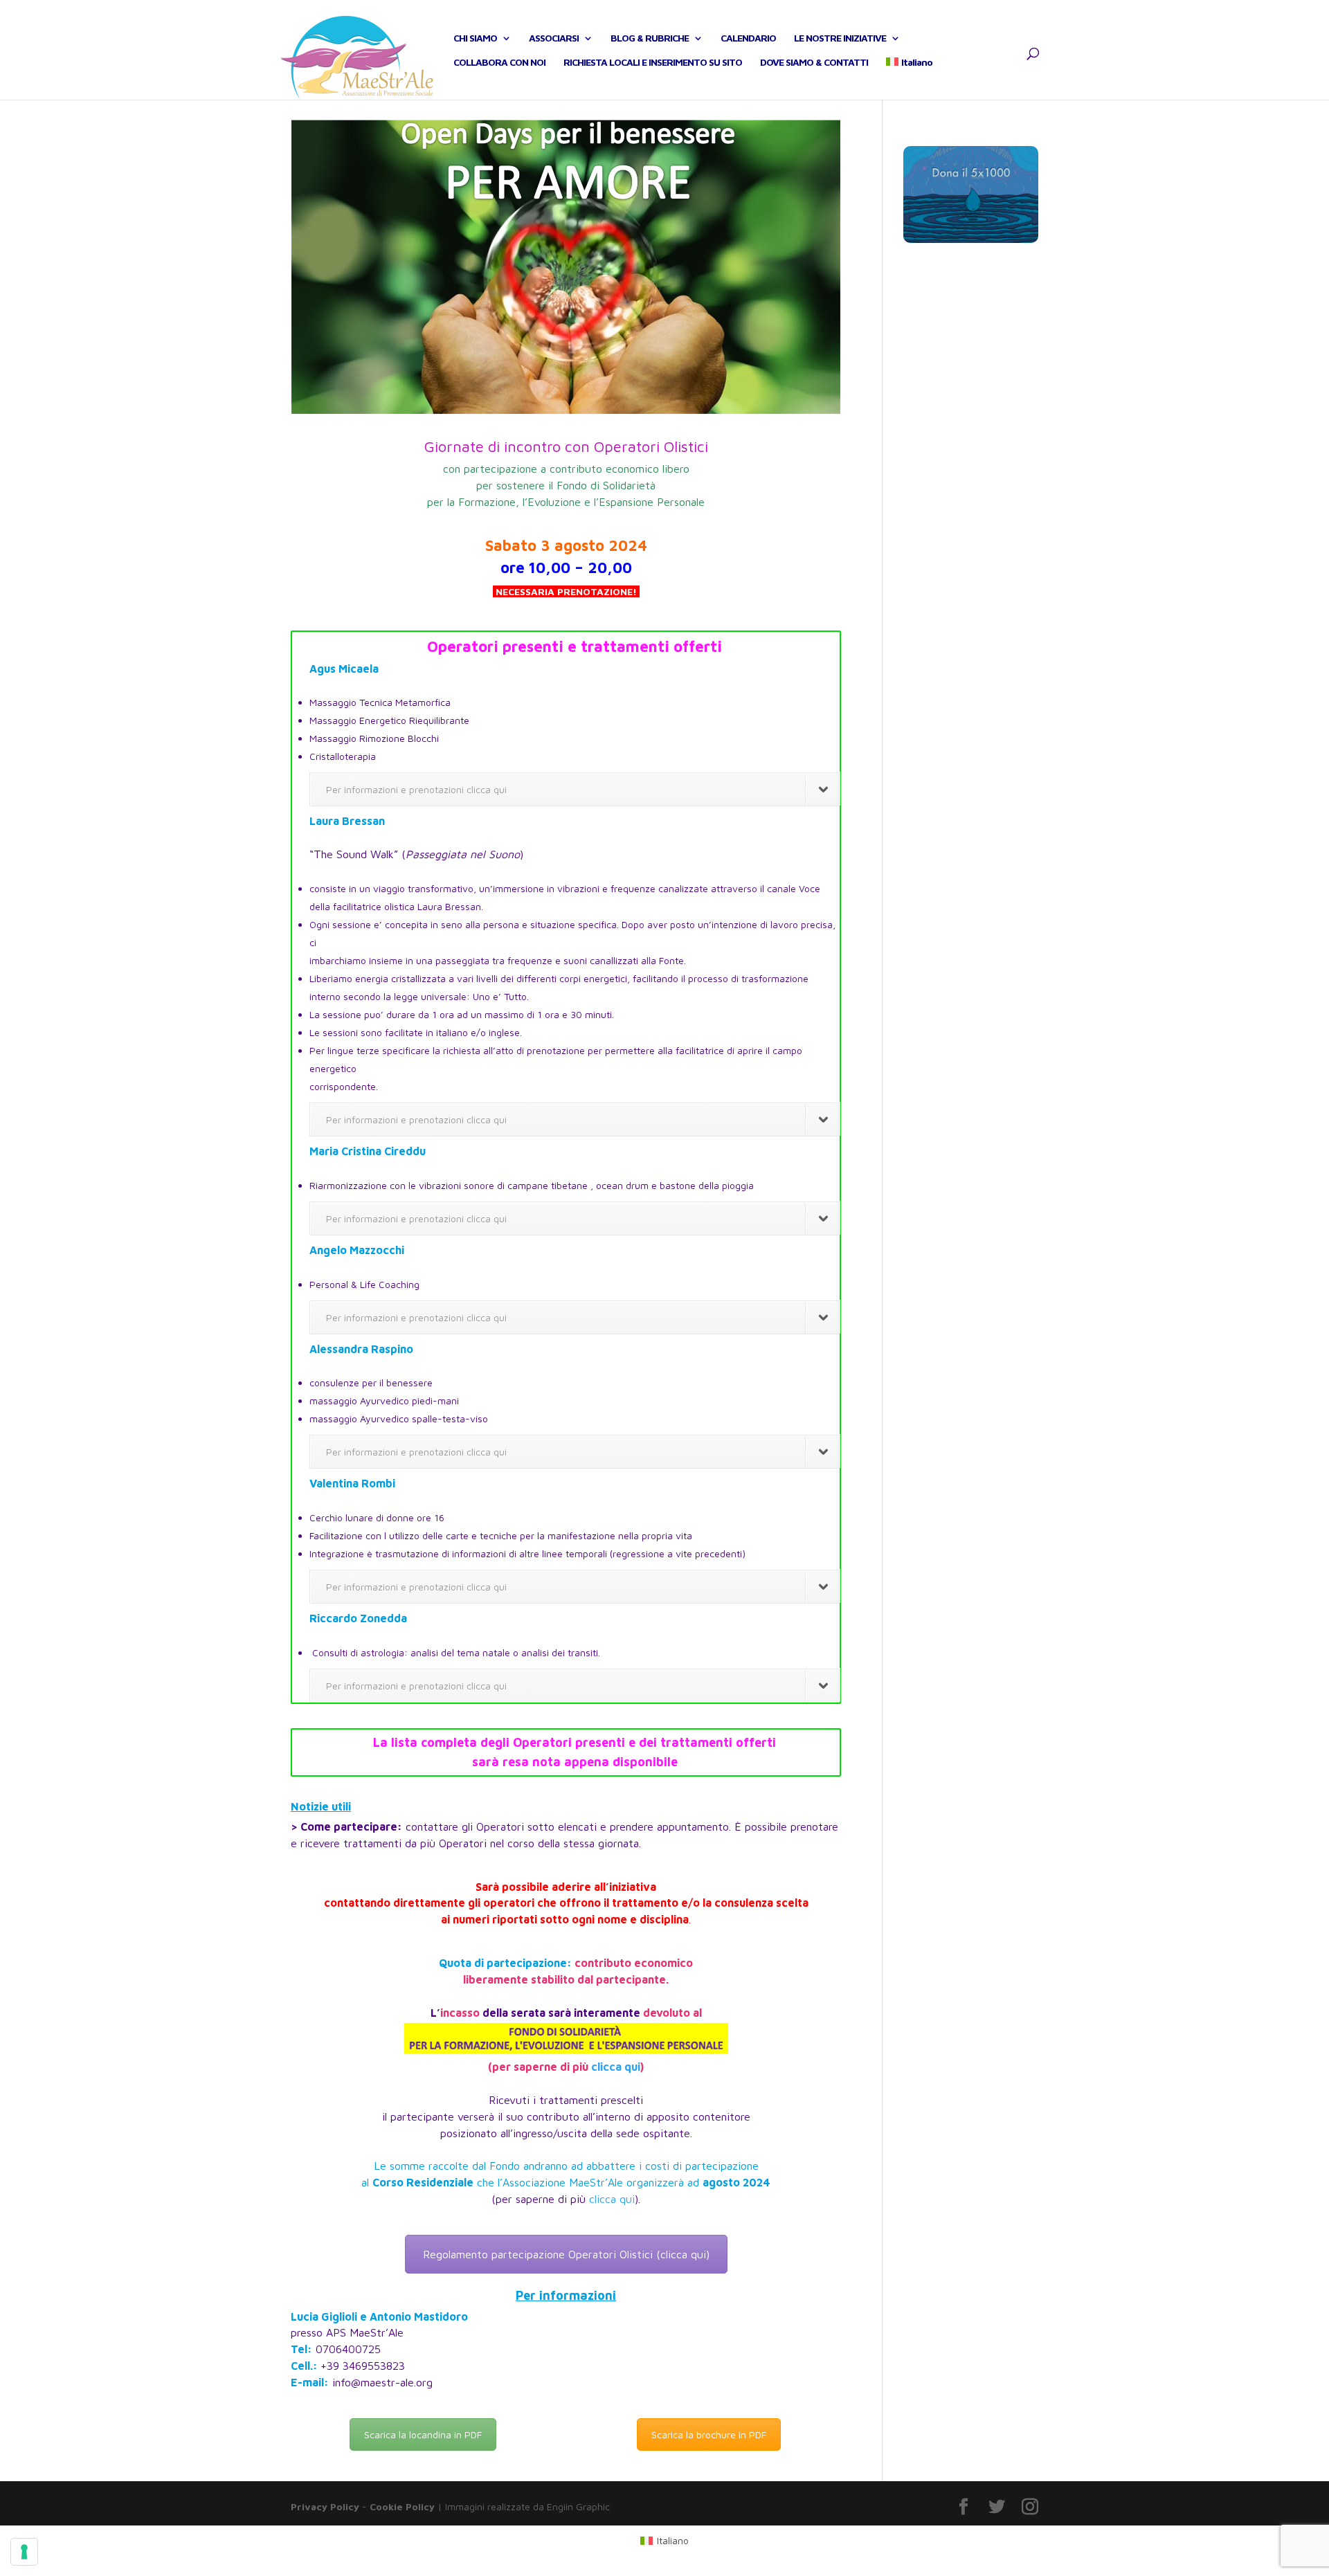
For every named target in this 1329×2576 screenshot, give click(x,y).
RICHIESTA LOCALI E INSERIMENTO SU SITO (653, 63)
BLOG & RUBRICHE (650, 38)
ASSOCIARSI (554, 38)
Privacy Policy (325, 2506)
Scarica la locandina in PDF (423, 2434)
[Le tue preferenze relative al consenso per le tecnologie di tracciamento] (24, 2552)
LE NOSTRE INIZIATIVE (840, 38)
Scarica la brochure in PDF (709, 2434)
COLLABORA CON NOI (499, 63)
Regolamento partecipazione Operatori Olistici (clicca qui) (566, 2254)
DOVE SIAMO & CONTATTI (814, 63)
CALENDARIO (748, 38)
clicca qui (616, 2067)
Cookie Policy (402, 2506)
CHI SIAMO (475, 38)
